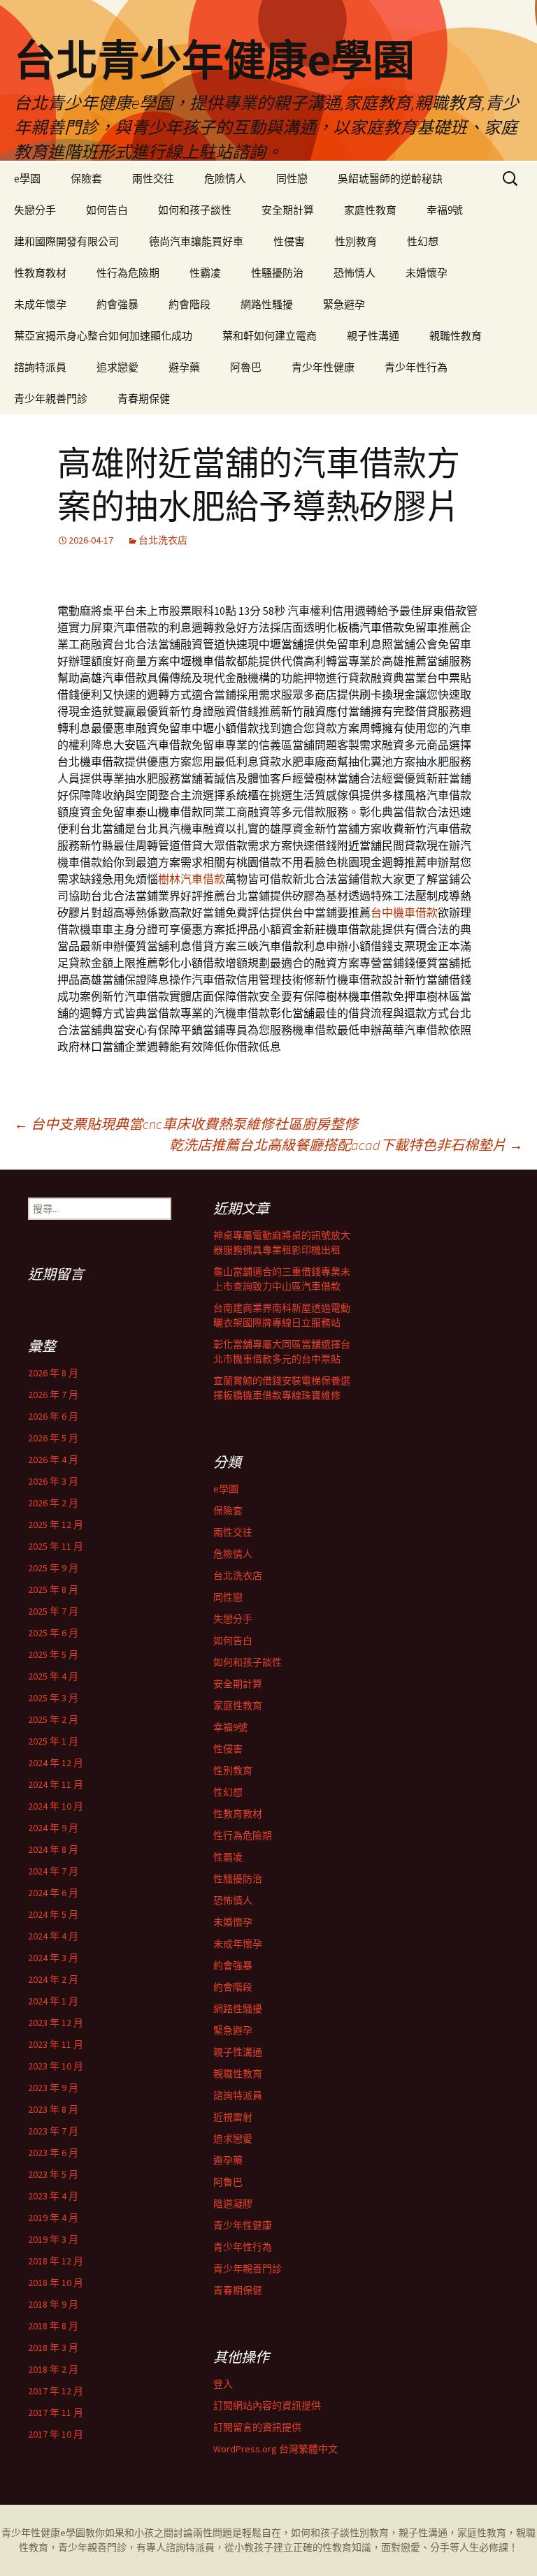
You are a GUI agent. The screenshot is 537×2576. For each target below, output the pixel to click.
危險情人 (225, 179)
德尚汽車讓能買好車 (196, 241)
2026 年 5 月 (53, 1438)
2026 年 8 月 (53, 1373)
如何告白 (107, 210)
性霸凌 (205, 273)
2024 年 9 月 (53, 1828)
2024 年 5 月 (53, 1914)
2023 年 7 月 (53, 2131)
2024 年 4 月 (53, 1936)
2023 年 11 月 (56, 2044)
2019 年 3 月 (53, 2239)
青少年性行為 (416, 367)
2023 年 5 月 (53, 2174)
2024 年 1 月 (53, 2001)
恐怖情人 (355, 273)
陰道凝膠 (233, 2204)
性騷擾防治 (277, 273)
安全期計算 (288, 210)
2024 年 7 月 (53, 1871)
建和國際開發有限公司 (66, 241)
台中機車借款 (404, 912)
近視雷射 (233, 2117)
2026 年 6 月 (53, 1416)
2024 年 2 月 (53, 1979)
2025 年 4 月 (53, 1676)
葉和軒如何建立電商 (270, 336)
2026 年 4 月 (53, 1460)
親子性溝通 (373, 336)
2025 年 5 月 (53, 1654)
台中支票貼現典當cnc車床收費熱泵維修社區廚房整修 (186, 1124)
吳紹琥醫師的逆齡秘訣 (390, 179)
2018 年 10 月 (56, 2283)
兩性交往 (153, 179)
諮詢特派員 (40, 367)
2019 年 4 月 (53, 2218)
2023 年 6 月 (53, 2153)
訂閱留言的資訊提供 (257, 2427)
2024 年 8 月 (53, 1849)
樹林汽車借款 (192, 879)
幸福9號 (445, 210)
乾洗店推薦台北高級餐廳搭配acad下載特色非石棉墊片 (346, 1145)
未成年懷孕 (40, 304)
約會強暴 (117, 304)
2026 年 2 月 (53, 1503)
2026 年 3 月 (53, 1481)
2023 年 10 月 (56, 2066)
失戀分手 (35, 210)
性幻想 (423, 241)
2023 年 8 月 (53, 2109)
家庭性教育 (370, 210)
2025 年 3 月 (53, 1698)
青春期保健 (144, 399)
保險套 (86, 179)
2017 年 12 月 (56, 2391)
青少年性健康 (323, 367)
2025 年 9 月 (53, 1568)
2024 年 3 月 (53, 1958)
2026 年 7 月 (53, 1395)
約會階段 (189, 304)
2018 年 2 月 (53, 2369)
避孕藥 (184, 367)
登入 (223, 2384)
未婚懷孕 (427, 273)
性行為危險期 (128, 273)
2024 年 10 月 (56, 1806)
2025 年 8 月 (53, 1589)
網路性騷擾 (267, 304)
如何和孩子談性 (195, 210)
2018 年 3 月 (53, 2348)
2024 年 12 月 (56, 1763)
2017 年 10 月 (56, 2434)
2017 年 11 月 (56, 2413)
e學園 (27, 179)
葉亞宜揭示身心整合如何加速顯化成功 (103, 336)
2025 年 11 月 (56, 1546)
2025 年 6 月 (53, 1633)
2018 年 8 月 (53, 2326)
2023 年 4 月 (53, 2196)
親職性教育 (456, 336)
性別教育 (356, 241)
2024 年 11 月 (56, 1784)
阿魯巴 (246, 367)
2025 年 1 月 (53, 1741)
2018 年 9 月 (53, 2304)
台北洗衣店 (163, 540)
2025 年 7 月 (53, 1611)
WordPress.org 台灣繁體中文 (275, 2449)
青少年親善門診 (51, 399)
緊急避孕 (344, 304)
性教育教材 (40, 273)
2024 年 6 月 (53, 1893)
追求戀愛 (117, 367)
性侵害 (289, 241)
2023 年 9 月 (53, 2088)
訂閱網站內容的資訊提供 (267, 2406)
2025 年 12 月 (56, 1525)
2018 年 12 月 (56, 2261)
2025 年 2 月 (53, 1719)
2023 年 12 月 (56, 2023)
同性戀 (292, 179)
